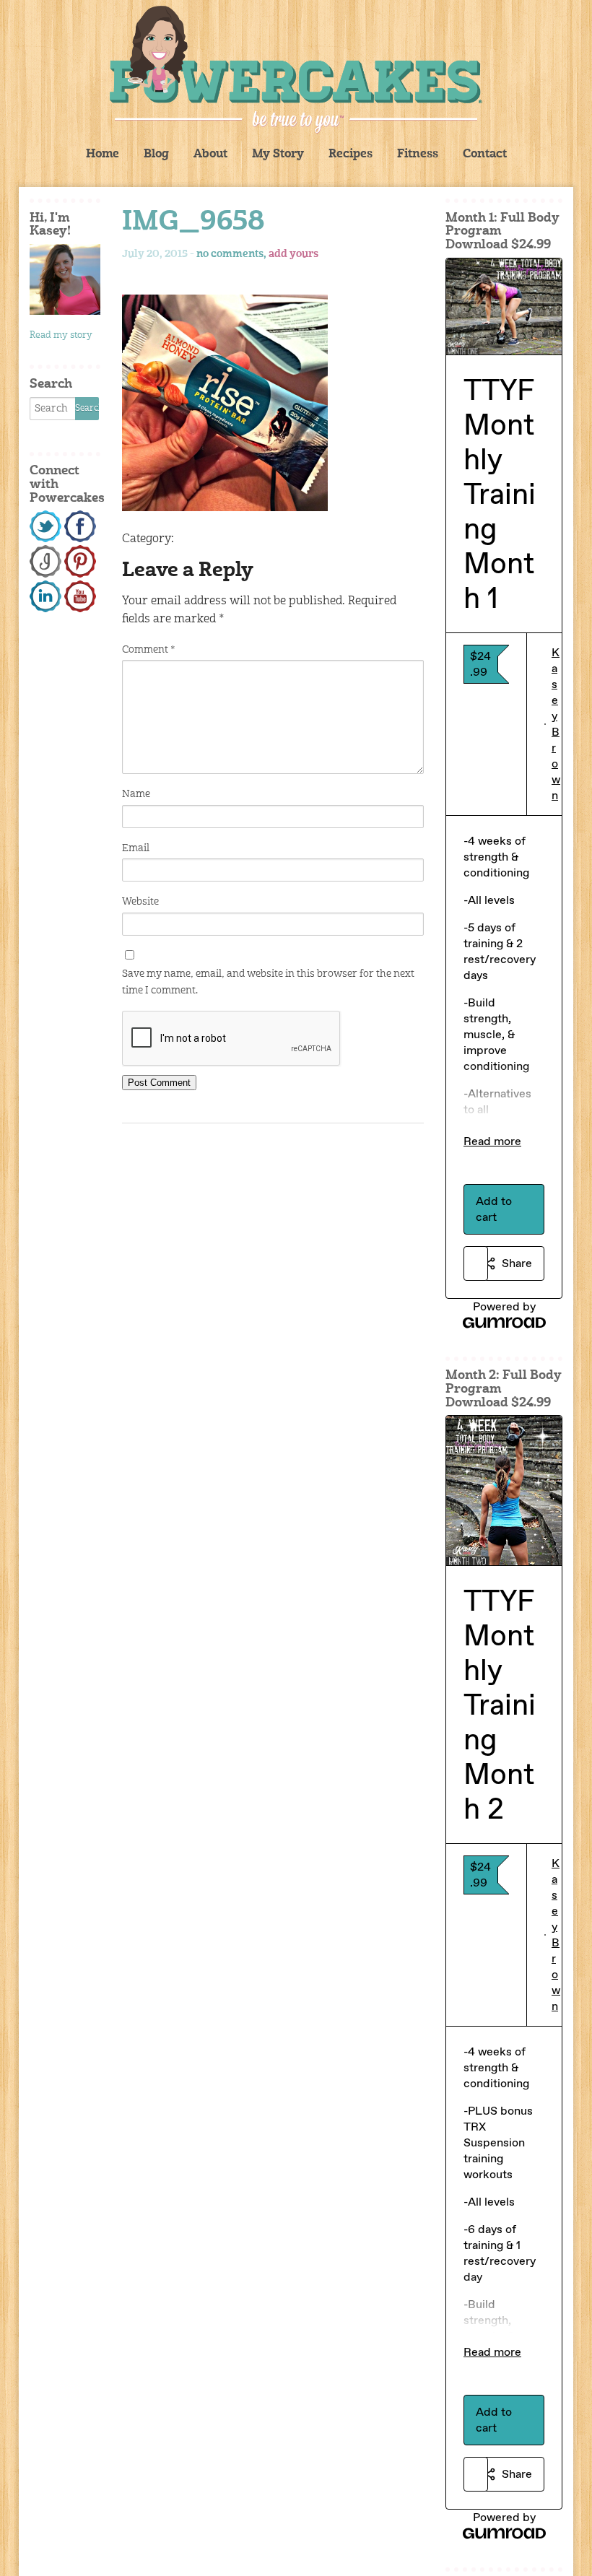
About (210, 155)
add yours (293, 254)
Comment (148, 650)
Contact (485, 155)
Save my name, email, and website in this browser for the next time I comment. (268, 982)
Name (136, 794)
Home (103, 155)
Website (140, 902)
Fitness (418, 155)
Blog (156, 155)
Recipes (351, 155)
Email (136, 848)
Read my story (61, 335)
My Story (278, 155)
